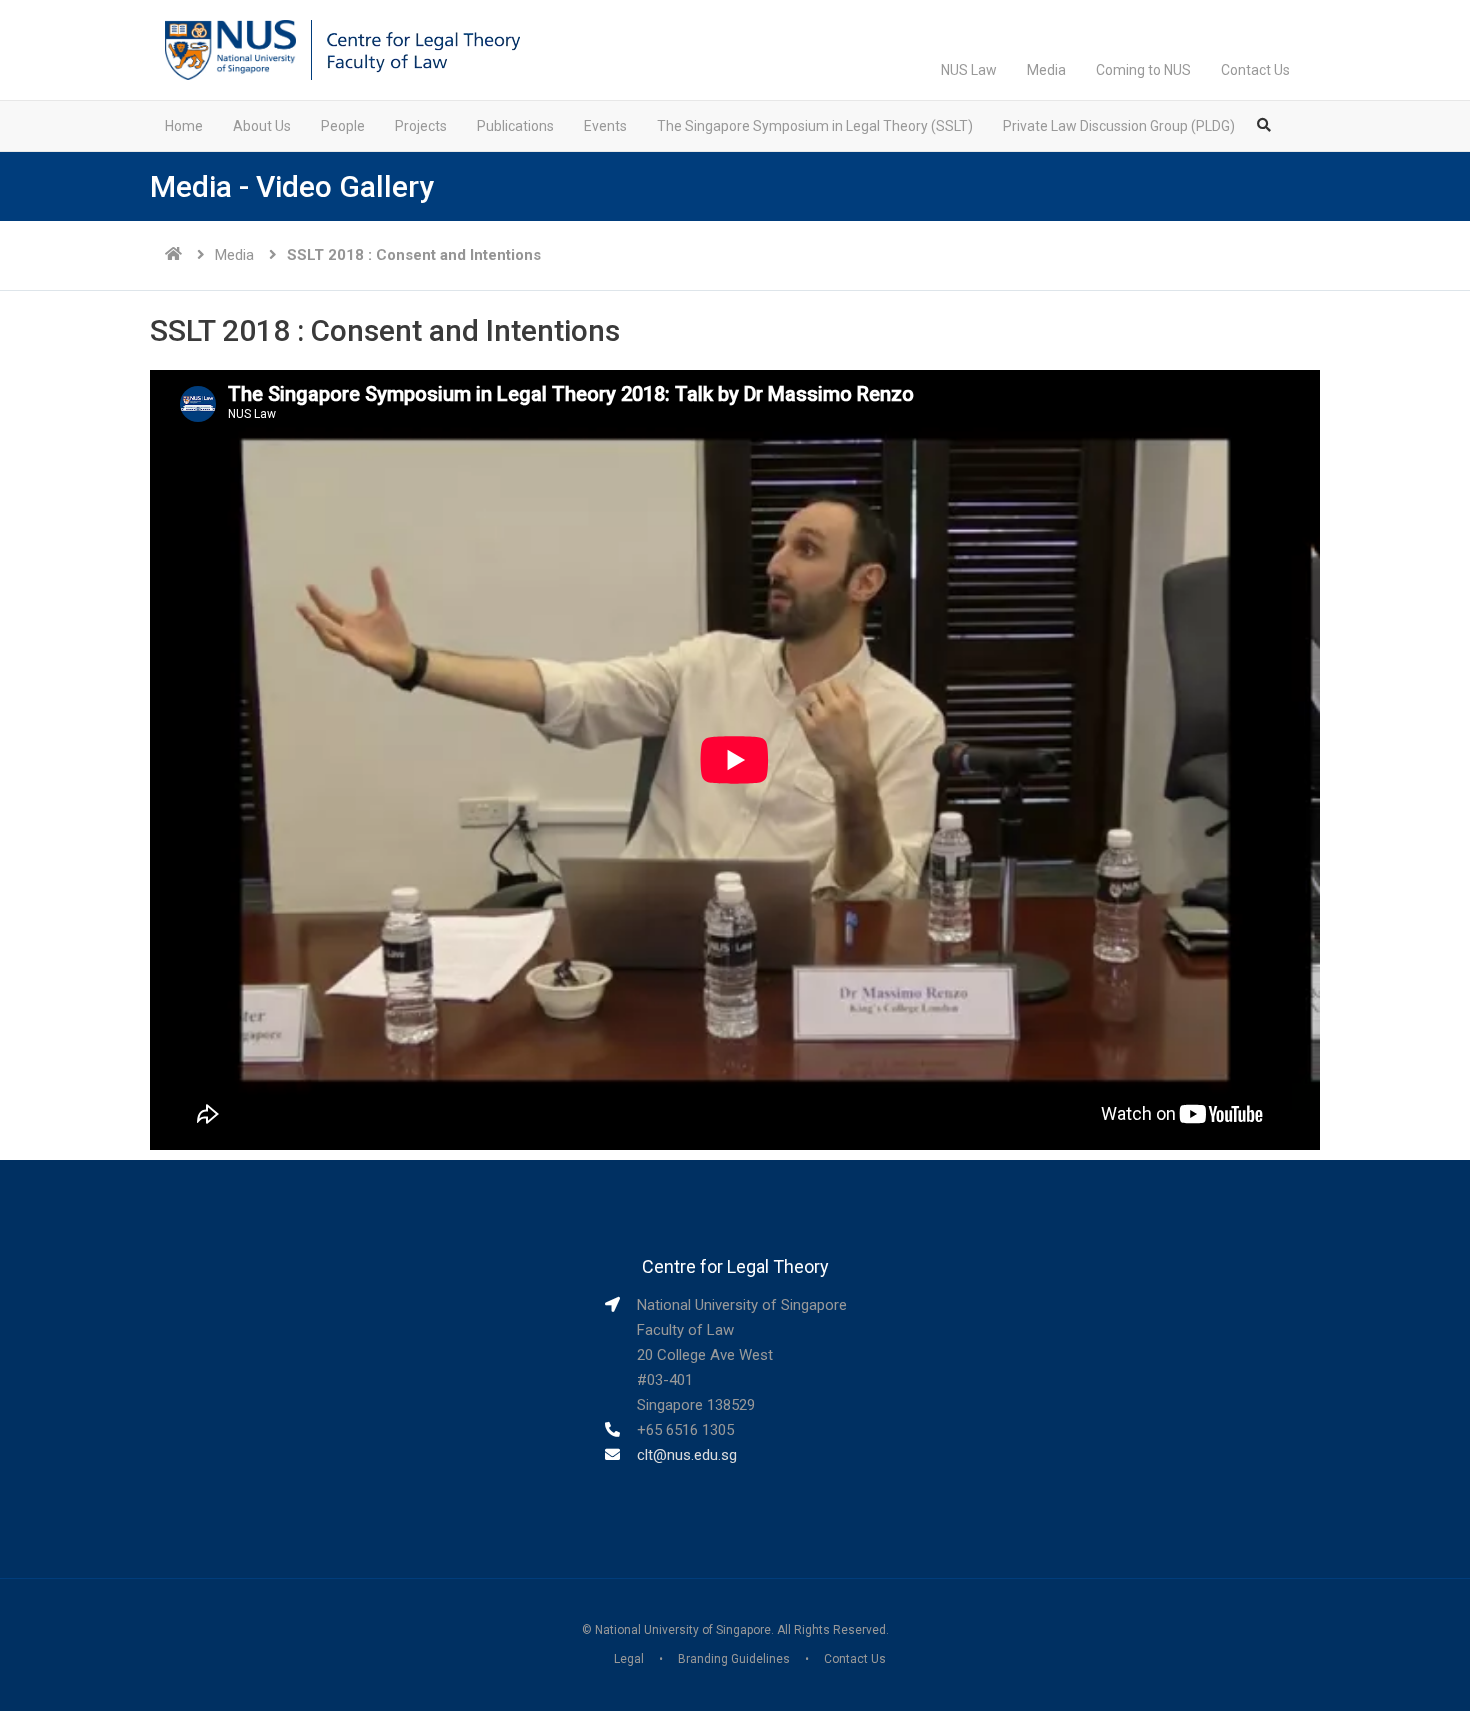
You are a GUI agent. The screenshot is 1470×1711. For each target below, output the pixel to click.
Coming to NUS (1143, 70)
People (343, 126)
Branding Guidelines (734, 1659)
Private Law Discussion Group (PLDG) (1119, 126)
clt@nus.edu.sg (687, 1455)
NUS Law (969, 70)
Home (184, 126)
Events (605, 126)
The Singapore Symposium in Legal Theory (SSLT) (815, 126)
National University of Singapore (683, 1630)
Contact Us (1255, 70)
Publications (515, 126)
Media (1046, 70)
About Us (262, 126)
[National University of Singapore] (230, 49)
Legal (629, 1659)
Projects (421, 126)
